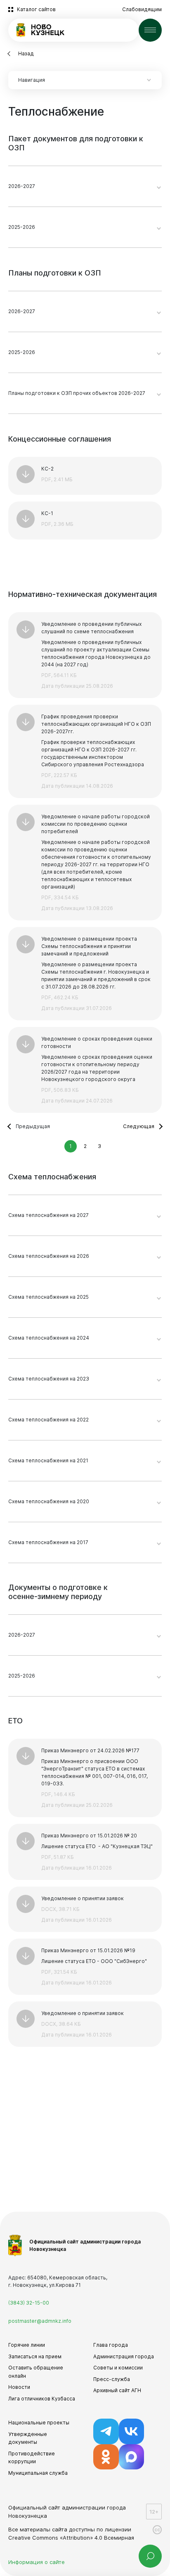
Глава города (111, 2345)
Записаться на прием (35, 2356)
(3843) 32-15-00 (29, 2303)
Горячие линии (27, 2345)
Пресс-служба (112, 2379)
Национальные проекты (39, 2423)
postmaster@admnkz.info (40, 2321)
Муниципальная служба (38, 2473)
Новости (19, 2387)
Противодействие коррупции (32, 2458)
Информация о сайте (37, 2562)
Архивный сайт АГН (117, 2390)
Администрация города (124, 2356)
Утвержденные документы (28, 2438)
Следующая (139, 1126)
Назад (26, 53)
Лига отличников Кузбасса (42, 2399)
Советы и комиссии (118, 2368)
